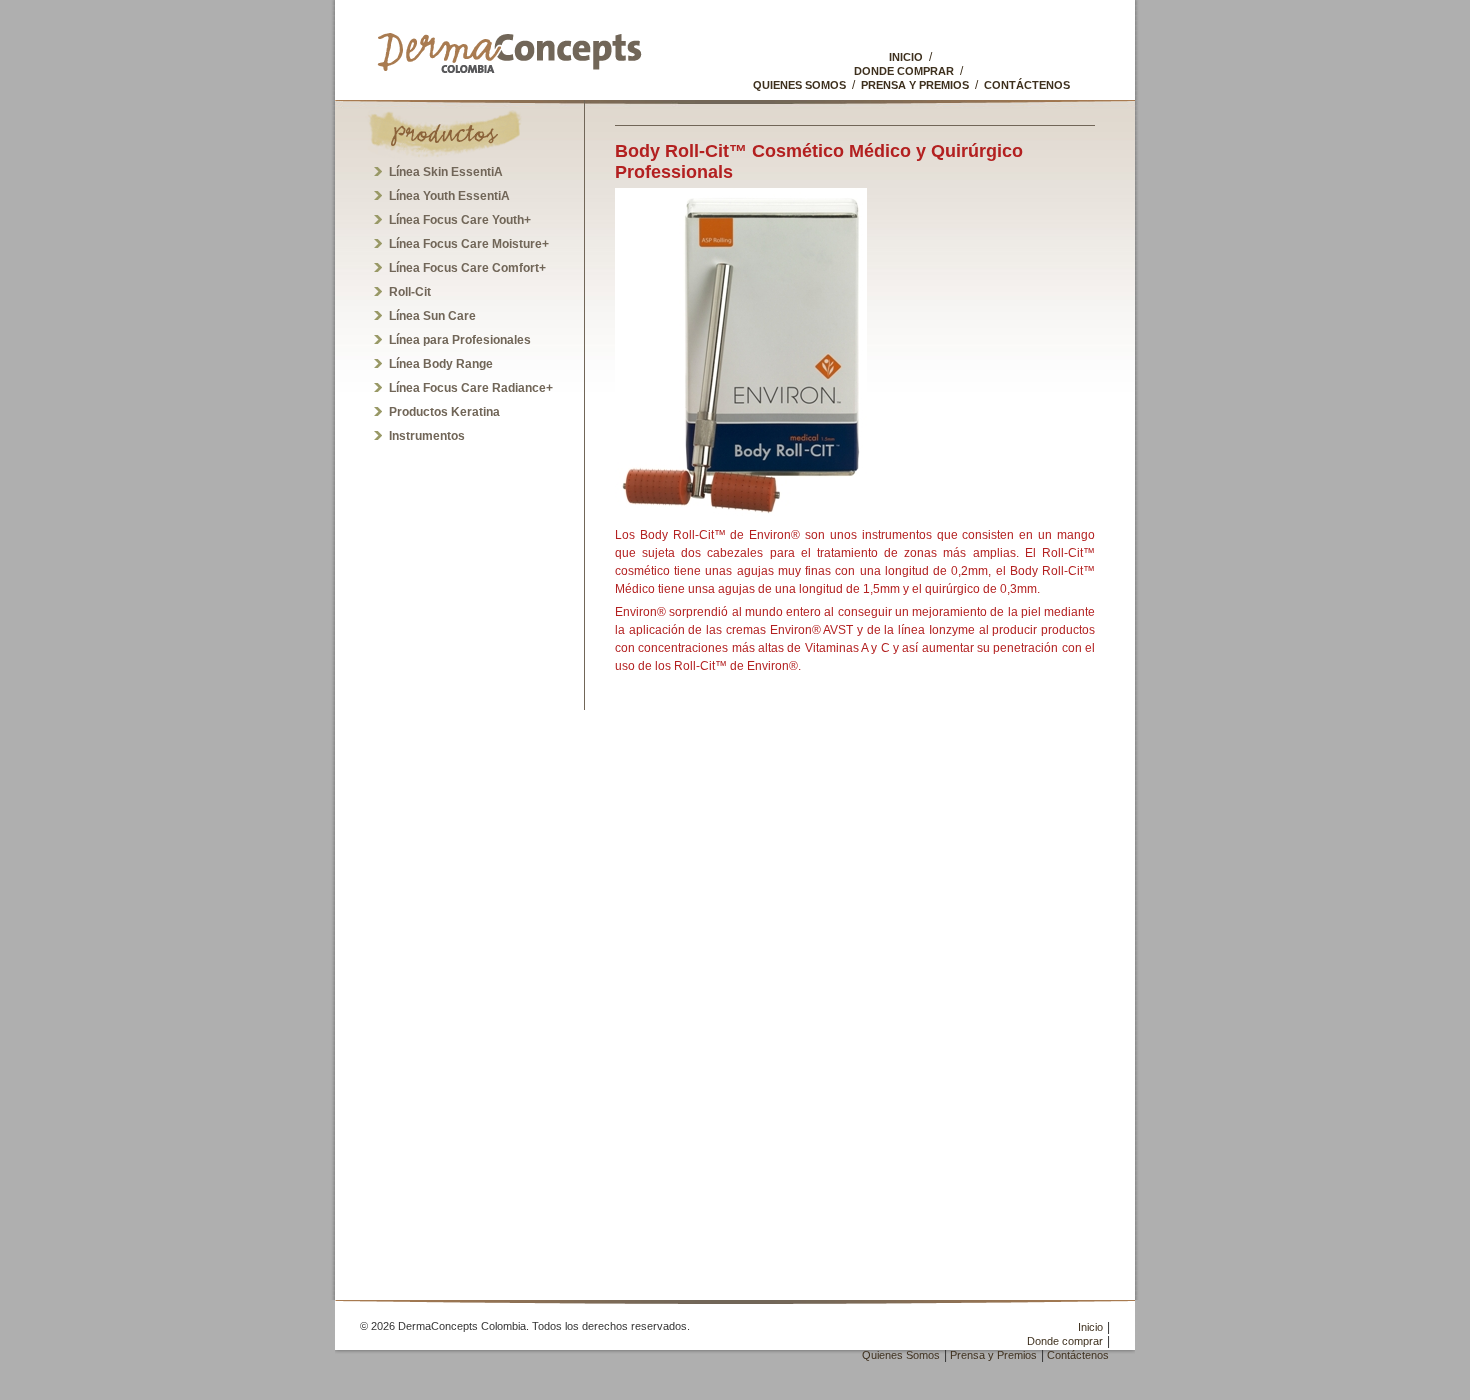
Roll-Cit (410, 292)
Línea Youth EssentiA (449, 196)
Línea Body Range (441, 364)
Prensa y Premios (915, 85)
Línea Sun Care (432, 316)
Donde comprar (904, 71)
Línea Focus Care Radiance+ (471, 388)
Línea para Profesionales (460, 340)
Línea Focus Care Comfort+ (467, 268)
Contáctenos (1027, 85)
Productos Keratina (444, 412)
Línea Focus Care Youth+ (460, 220)
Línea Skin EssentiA (446, 172)
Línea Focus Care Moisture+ (469, 244)
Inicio (906, 57)
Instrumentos (427, 436)
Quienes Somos (799, 85)
